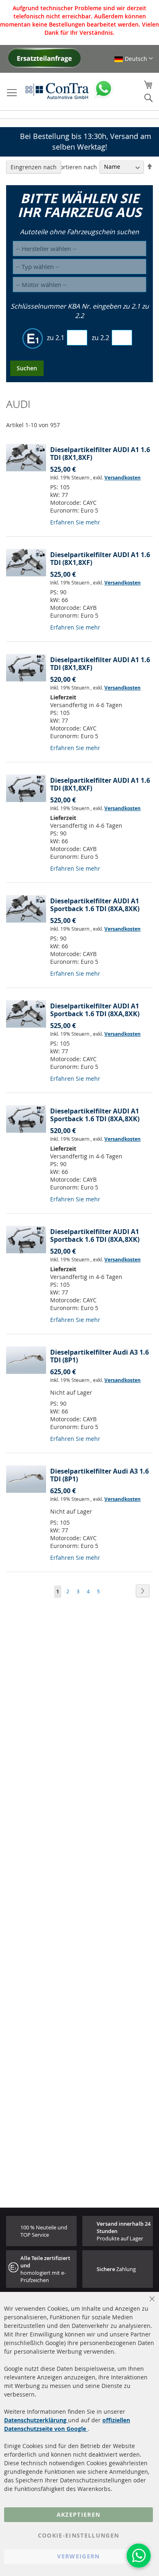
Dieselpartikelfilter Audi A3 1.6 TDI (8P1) (99, 1356)
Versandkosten (123, 478)
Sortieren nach (77, 167)
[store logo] (57, 91)
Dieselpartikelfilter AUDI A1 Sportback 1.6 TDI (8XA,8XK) (95, 905)
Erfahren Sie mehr (75, 522)
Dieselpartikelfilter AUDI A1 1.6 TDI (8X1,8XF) (100, 454)
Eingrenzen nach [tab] (34, 167)
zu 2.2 (100, 338)
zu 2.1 (56, 338)
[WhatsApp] (139, 2556)
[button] (134, 59)
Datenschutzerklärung (36, 2420)
